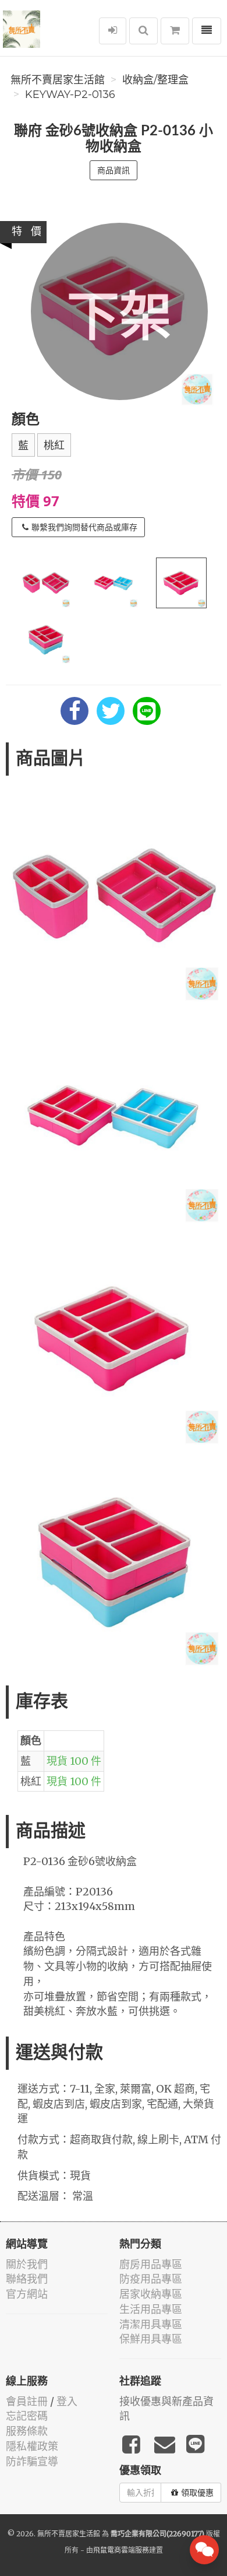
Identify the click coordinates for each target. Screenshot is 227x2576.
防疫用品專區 (151, 2279)
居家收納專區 (151, 2294)
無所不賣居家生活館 (58, 80)
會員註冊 (27, 2401)
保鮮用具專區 (151, 2339)
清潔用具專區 (151, 2324)
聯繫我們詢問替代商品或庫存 (84, 527)
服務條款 (27, 2431)
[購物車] (175, 31)
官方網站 (27, 2294)
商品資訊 (114, 170)
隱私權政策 (32, 2446)
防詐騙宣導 (32, 2461)
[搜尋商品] (143, 31)
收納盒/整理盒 (155, 80)
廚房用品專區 (151, 2264)
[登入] (113, 31)
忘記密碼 (27, 2416)
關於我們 (27, 2264)
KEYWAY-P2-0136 (70, 94)
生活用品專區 (151, 2309)
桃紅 (54, 446)
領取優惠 (197, 2493)
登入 (67, 2401)
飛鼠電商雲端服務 (121, 2550)
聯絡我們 (27, 2279)
